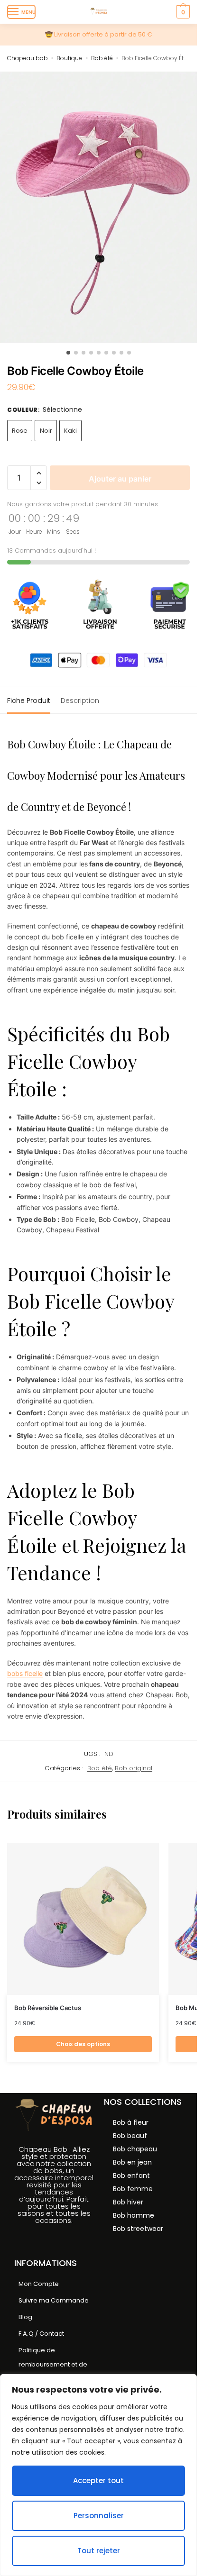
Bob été (102, 58)
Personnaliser (99, 2516)
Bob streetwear (138, 2229)
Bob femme (133, 2189)
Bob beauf (130, 2136)
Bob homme (134, 2215)
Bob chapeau (135, 2149)
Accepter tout (98, 2480)
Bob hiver (128, 2202)
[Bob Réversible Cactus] (83, 1919)
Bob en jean (132, 2162)
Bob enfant (131, 2175)
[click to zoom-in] (98, 207)
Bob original (134, 1768)
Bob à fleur (131, 2122)
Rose (20, 431)
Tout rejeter (99, 2551)
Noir (46, 431)
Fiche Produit (29, 701)
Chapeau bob (28, 58)
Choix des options (83, 2044)
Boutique (69, 58)
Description (80, 701)
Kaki (70, 431)
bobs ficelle (25, 1673)
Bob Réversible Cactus (48, 2008)
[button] (39, 473)
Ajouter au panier (120, 479)
